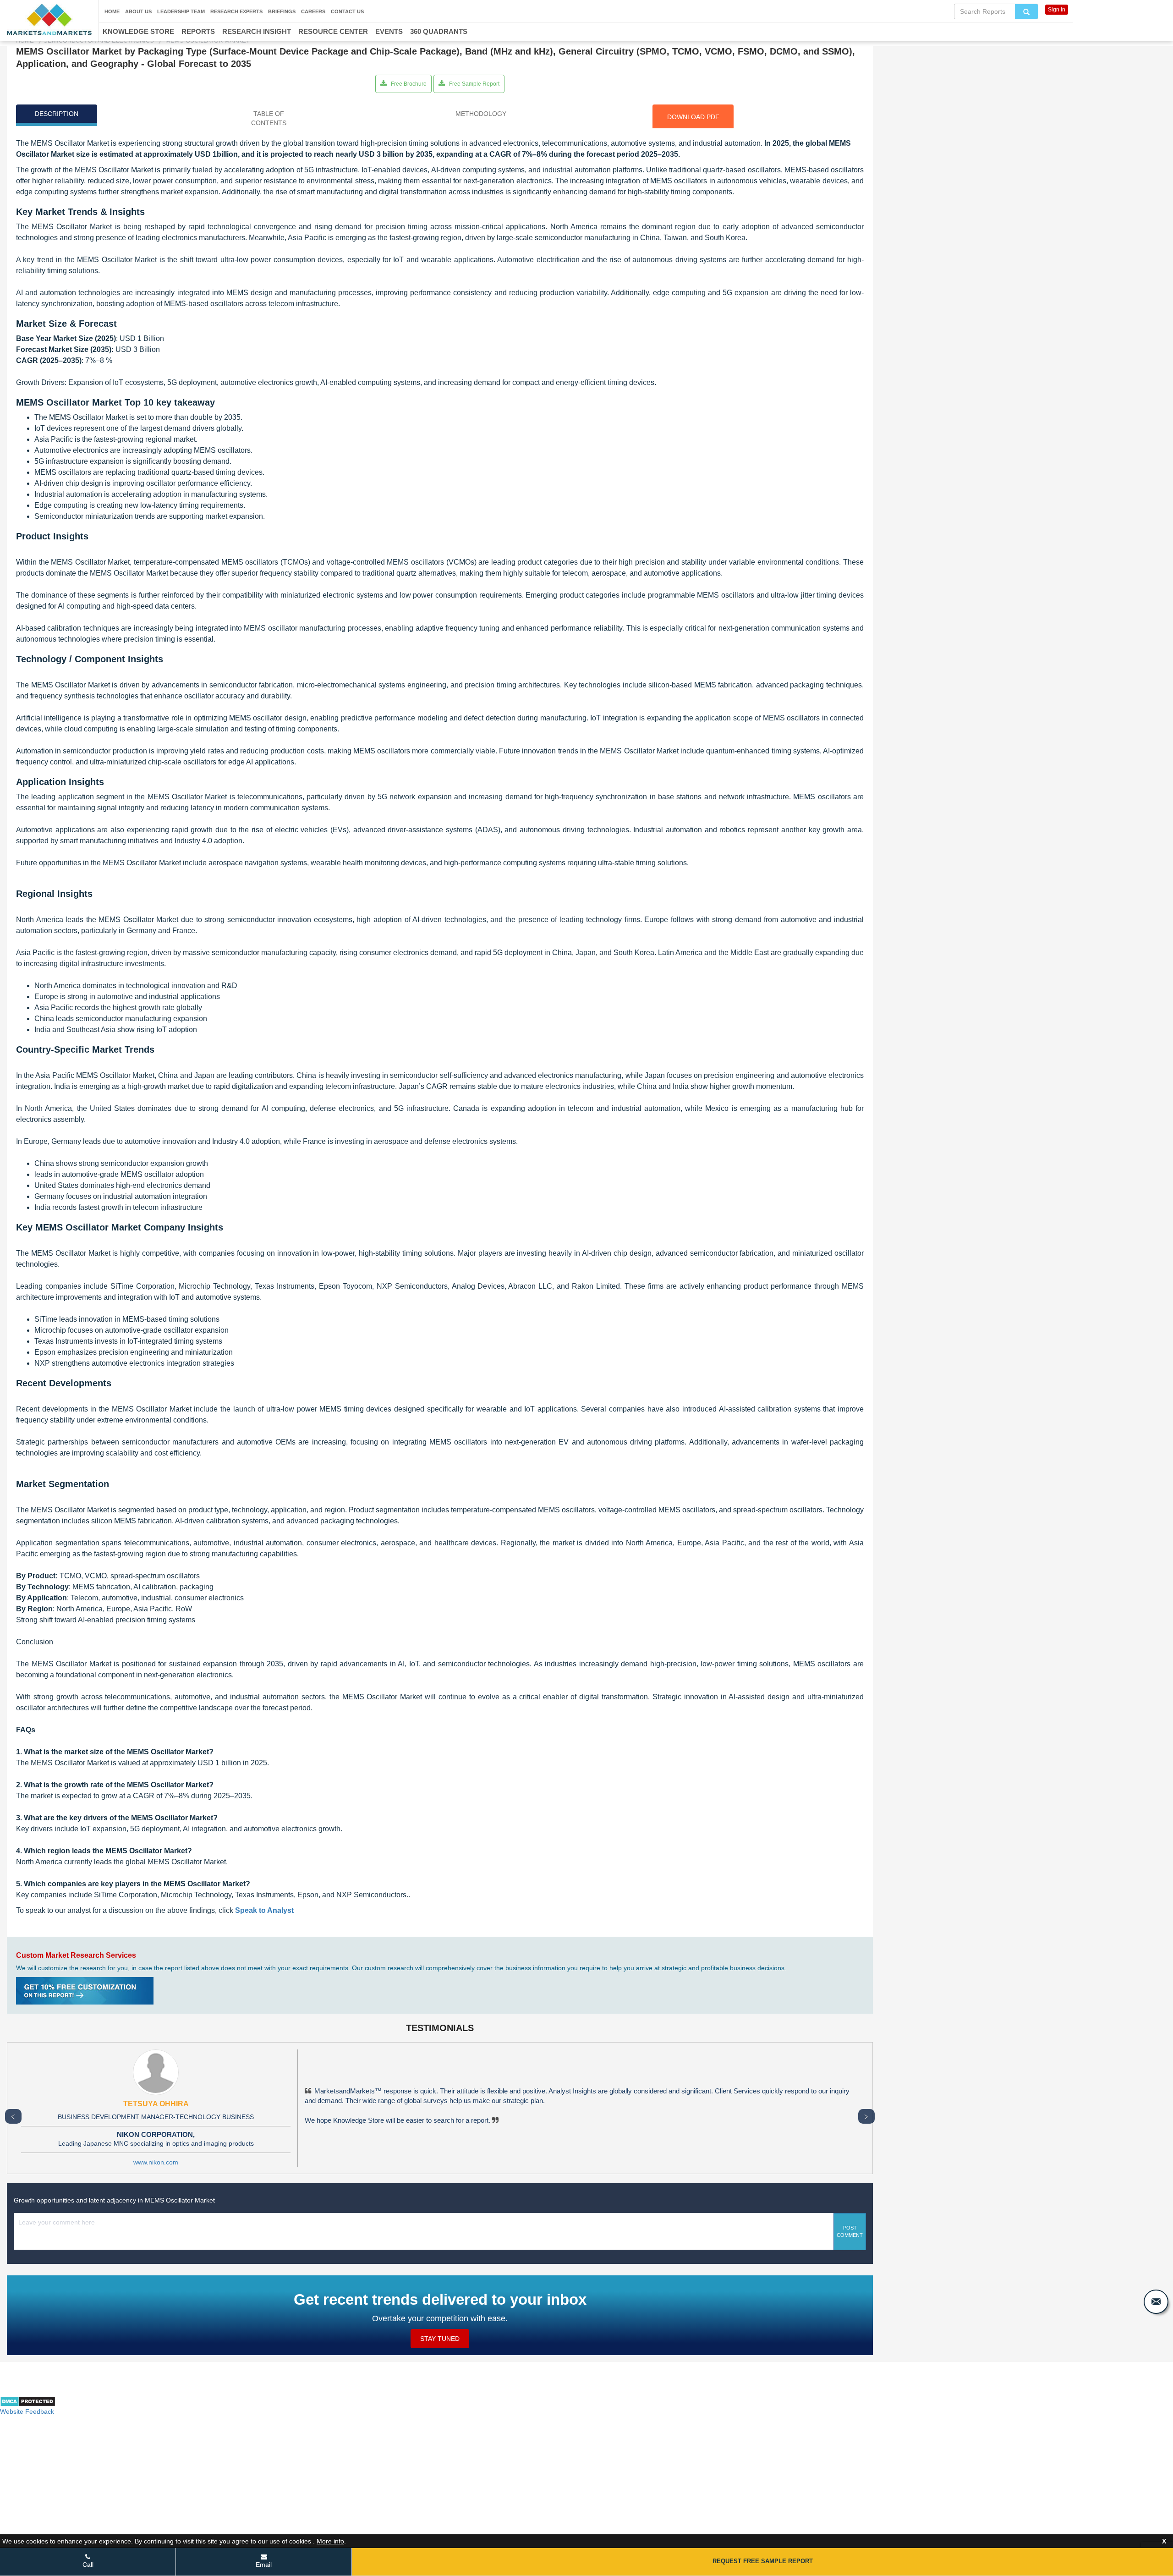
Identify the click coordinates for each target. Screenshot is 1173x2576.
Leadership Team (181, 11)
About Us (138, 11)
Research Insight (257, 31)
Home (112, 11)
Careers (313, 11)
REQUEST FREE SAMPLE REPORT (763, 2561)
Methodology (481, 114)
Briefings (282, 11)
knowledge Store (138, 31)
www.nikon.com (156, 2162)
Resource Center (333, 31)
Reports (198, 31)
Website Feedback (27, 2411)
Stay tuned (440, 2339)
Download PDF (693, 117)
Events (389, 31)
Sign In (1057, 10)
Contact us (347, 11)
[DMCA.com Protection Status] (28, 2405)
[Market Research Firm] (49, 19)
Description (57, 114)
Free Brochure (408, 84)
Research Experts (236, 11)
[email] (1156, 2302)
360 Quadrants (439, 31)
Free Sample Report (474, 84)
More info (330, 2541)
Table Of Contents (269, 118)
